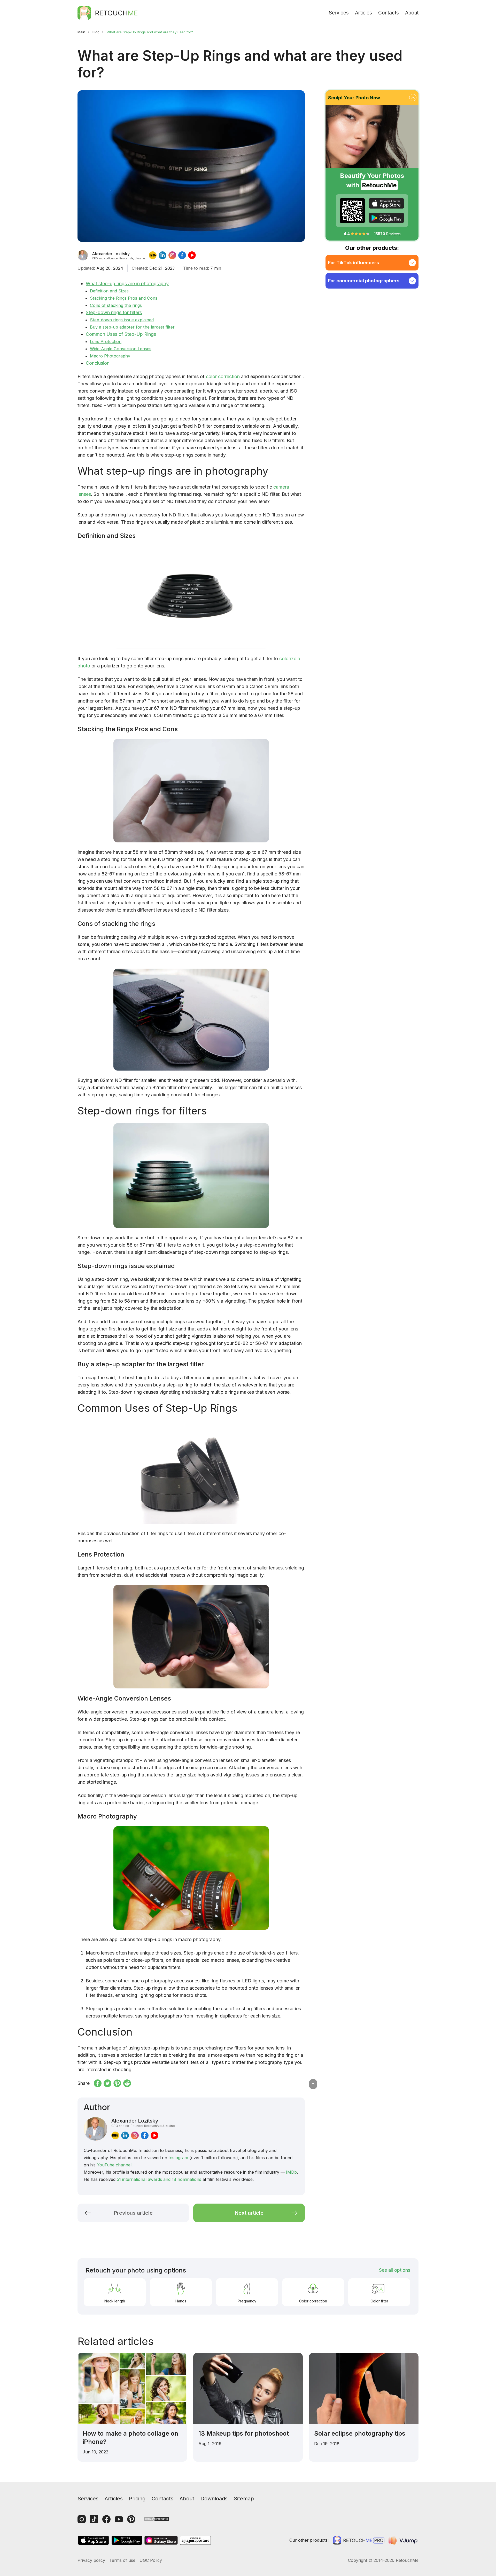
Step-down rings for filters (114, 312)
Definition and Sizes (109, 291)
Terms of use (122, 2560)
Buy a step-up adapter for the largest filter (132, 327)
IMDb (291, 2172)
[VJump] (404, 2540)
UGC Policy (151, 2560)
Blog (96, 32)
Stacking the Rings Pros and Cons (124, 298)
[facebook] (182, 255)
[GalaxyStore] (161, 2540)
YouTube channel (114, 2165)
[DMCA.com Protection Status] (157, 2519)
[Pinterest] (131, 2519)
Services (339, 13)
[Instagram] (82, 2519)
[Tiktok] (94, 2519)
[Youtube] (119, 2519)
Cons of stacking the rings (116, 305)
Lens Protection (106, 341)
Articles (363, 13)
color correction (223, 376)
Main (81, 32)
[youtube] (192, 255)
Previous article (133, 2213)
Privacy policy (91, 2560)
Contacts (389, 13)
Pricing (137, 2499)
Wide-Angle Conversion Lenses (121, 349)
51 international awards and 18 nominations (159, 2179)
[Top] (313, 2084)
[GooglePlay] (386, 218)
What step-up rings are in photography (127, 284)
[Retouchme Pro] (359, 2540)
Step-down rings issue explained (122, 320)
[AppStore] (386, 203)
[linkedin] (162, 255)
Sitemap (244, 2499)
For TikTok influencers (354, 263)
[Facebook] (106, 2519)
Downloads (214, 2499)
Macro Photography (110, 356)
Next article (249, 2213)
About (412, 13)
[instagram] (172, 255)
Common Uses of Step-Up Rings (121, 334)
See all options (395, 2270)
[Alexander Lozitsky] (83, 255)
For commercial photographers (364, 281)
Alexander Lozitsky (143, 2123)
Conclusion (98, 363)
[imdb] (153, 255)
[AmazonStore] (195, 2540)
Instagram (178, 2158)
